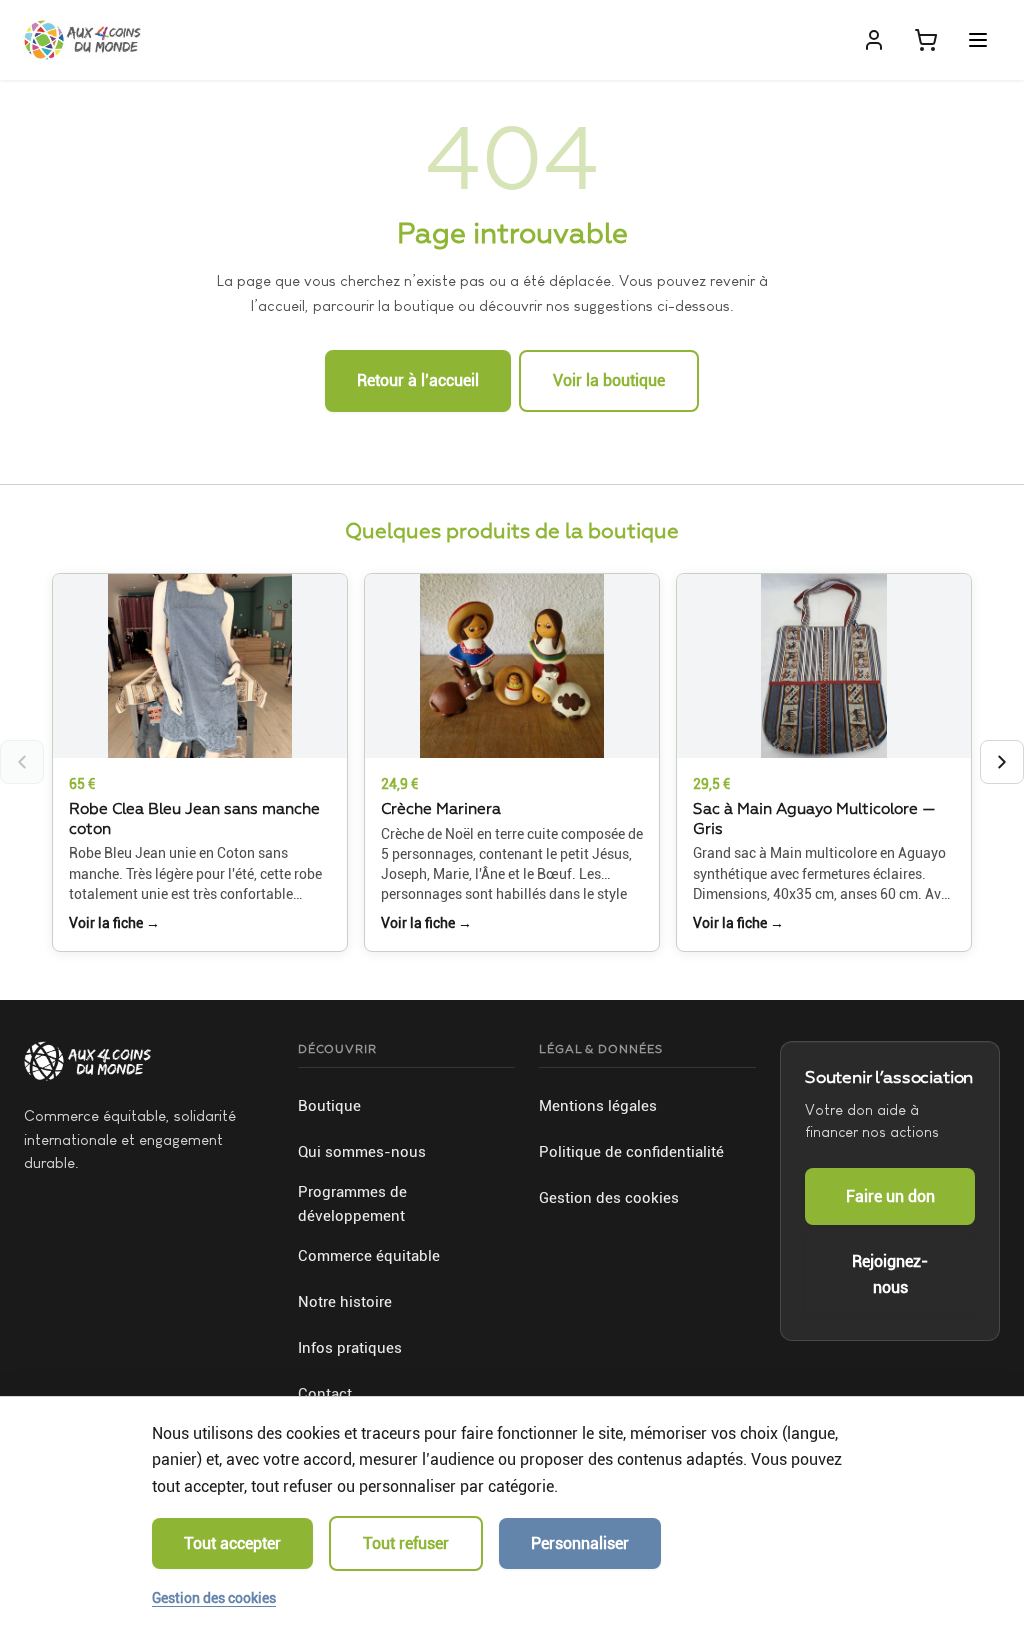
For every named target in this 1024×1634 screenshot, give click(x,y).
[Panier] (926, 40)
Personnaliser (580, 1543)
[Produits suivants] (1002, 762)
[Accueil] (82, 40)
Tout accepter (232, 1543)
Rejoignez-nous (890, 1274)
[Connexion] (874, 40)
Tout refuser (406, 1543)
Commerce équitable (369, 1256)
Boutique (329, 1106)
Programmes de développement (352, 1204)
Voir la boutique (609, 380)
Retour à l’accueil (418, 380)
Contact (325, 1394)
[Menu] (978, 40)
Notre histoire (345, 1302)
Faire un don (890, 1196)
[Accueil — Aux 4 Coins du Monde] (87, 1061)
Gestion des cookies (609, 1198)
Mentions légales (598, 1106)
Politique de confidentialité (631, 1152)
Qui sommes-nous (362, 1152)
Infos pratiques (350, 1348)
